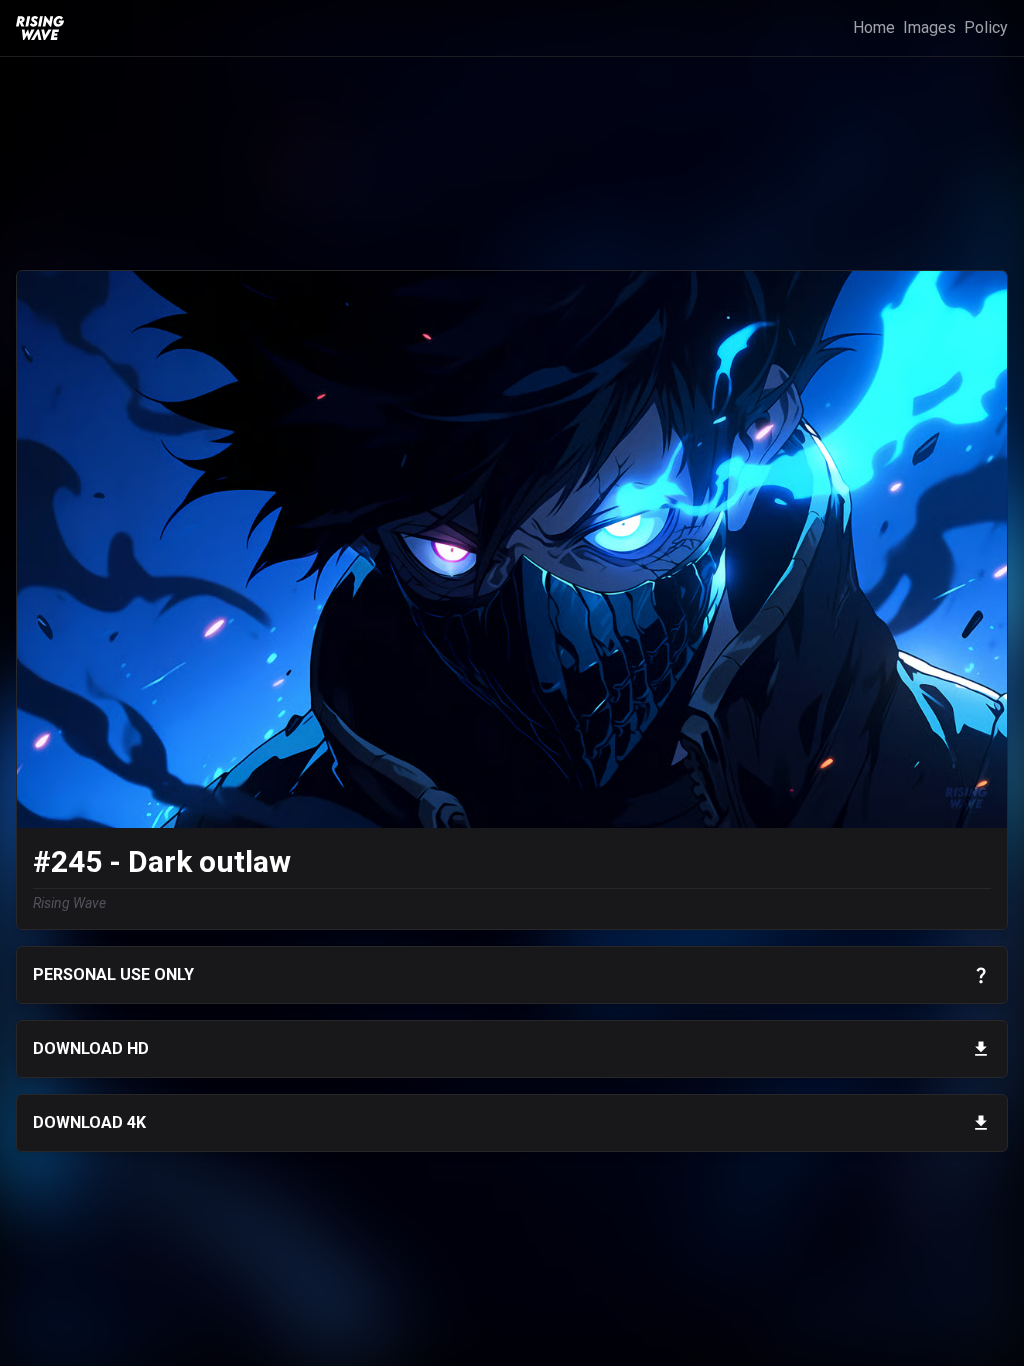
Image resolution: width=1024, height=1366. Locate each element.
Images (929, 27)
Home (874, 27)
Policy (986, 27)
